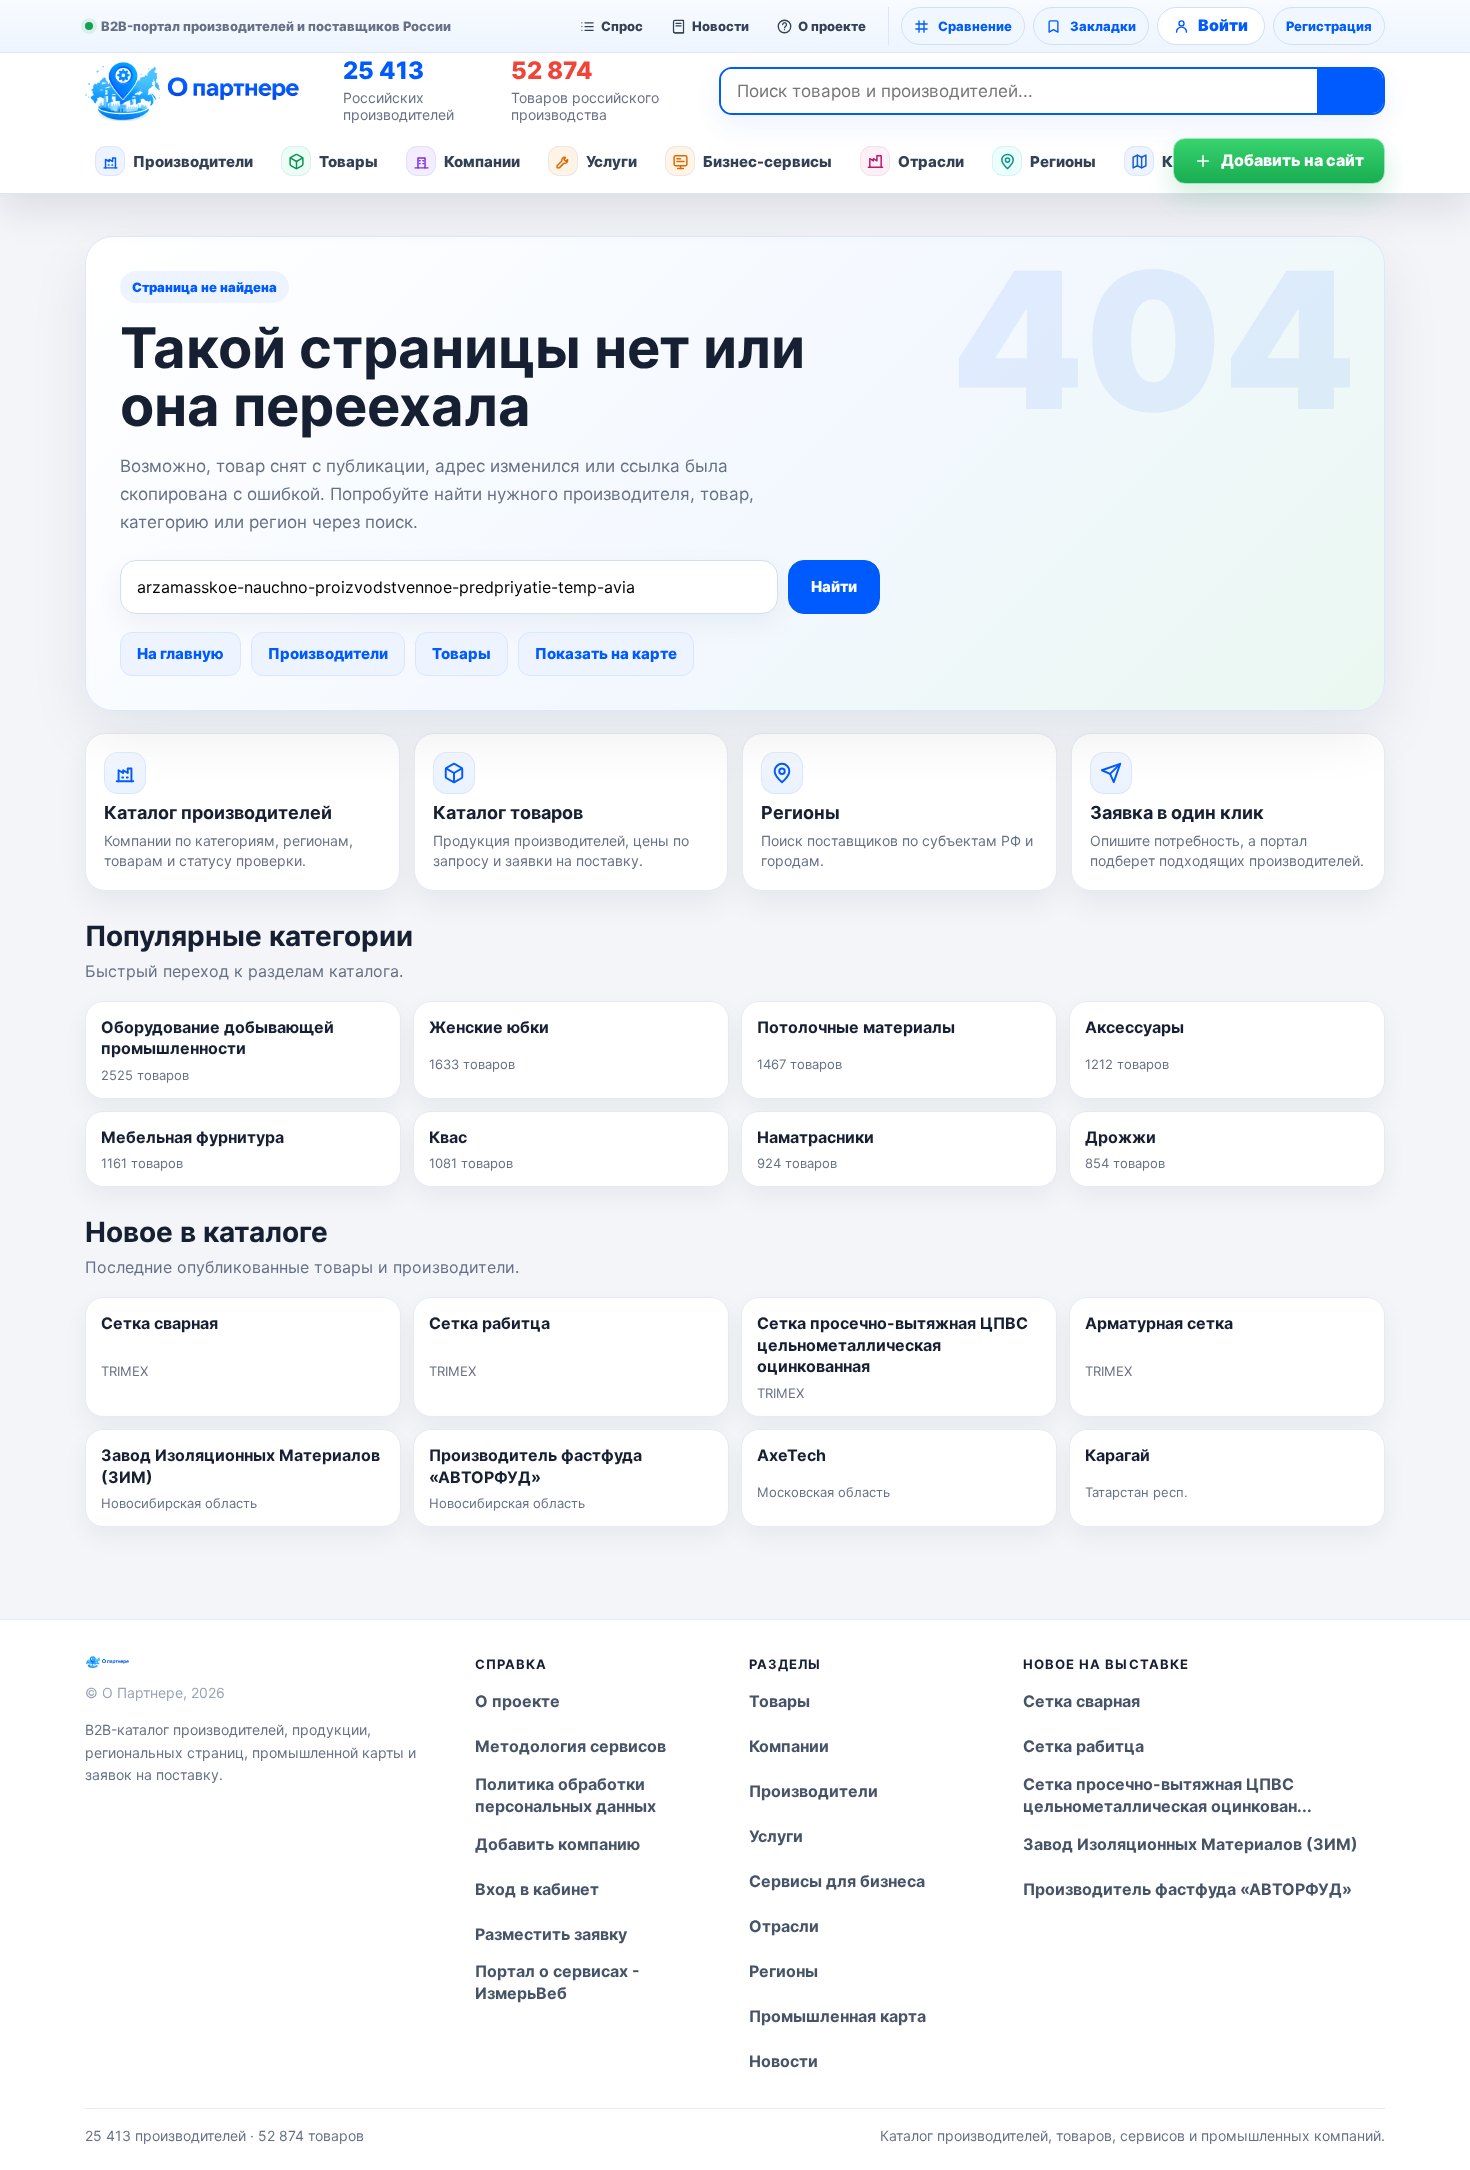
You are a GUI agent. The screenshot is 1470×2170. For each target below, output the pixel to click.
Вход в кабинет (537, 1889)
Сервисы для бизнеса (837, 1881)
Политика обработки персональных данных (565, 1795)
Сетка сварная (1081, 1701)
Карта (1185, 161)
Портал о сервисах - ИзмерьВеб (557, 1982)
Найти (834, 586)
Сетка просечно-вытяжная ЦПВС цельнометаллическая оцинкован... (1167, 1795)
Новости (720, 26)
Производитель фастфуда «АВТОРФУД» (1187, 1889)
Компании (482, 161)
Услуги (611, 161)
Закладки (1103, 26)
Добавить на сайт (1292, 160)
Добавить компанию (557, 1844)
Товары (348, 161)
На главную (180, 653)
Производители (193, 161)
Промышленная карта (837, 2016)
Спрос (622, 26)
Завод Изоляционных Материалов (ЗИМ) (1190, 1844)
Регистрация (1329, 26)
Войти (1223, 25)
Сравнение (975, 26)
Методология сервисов (570, 1746)
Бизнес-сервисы (767, 161)
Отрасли (931, 161)
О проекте (832, 26)
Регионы (1063, 161)
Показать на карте (606, 653)
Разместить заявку (551, 1934)
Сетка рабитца (1083, 1746)
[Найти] (1350, 91)
